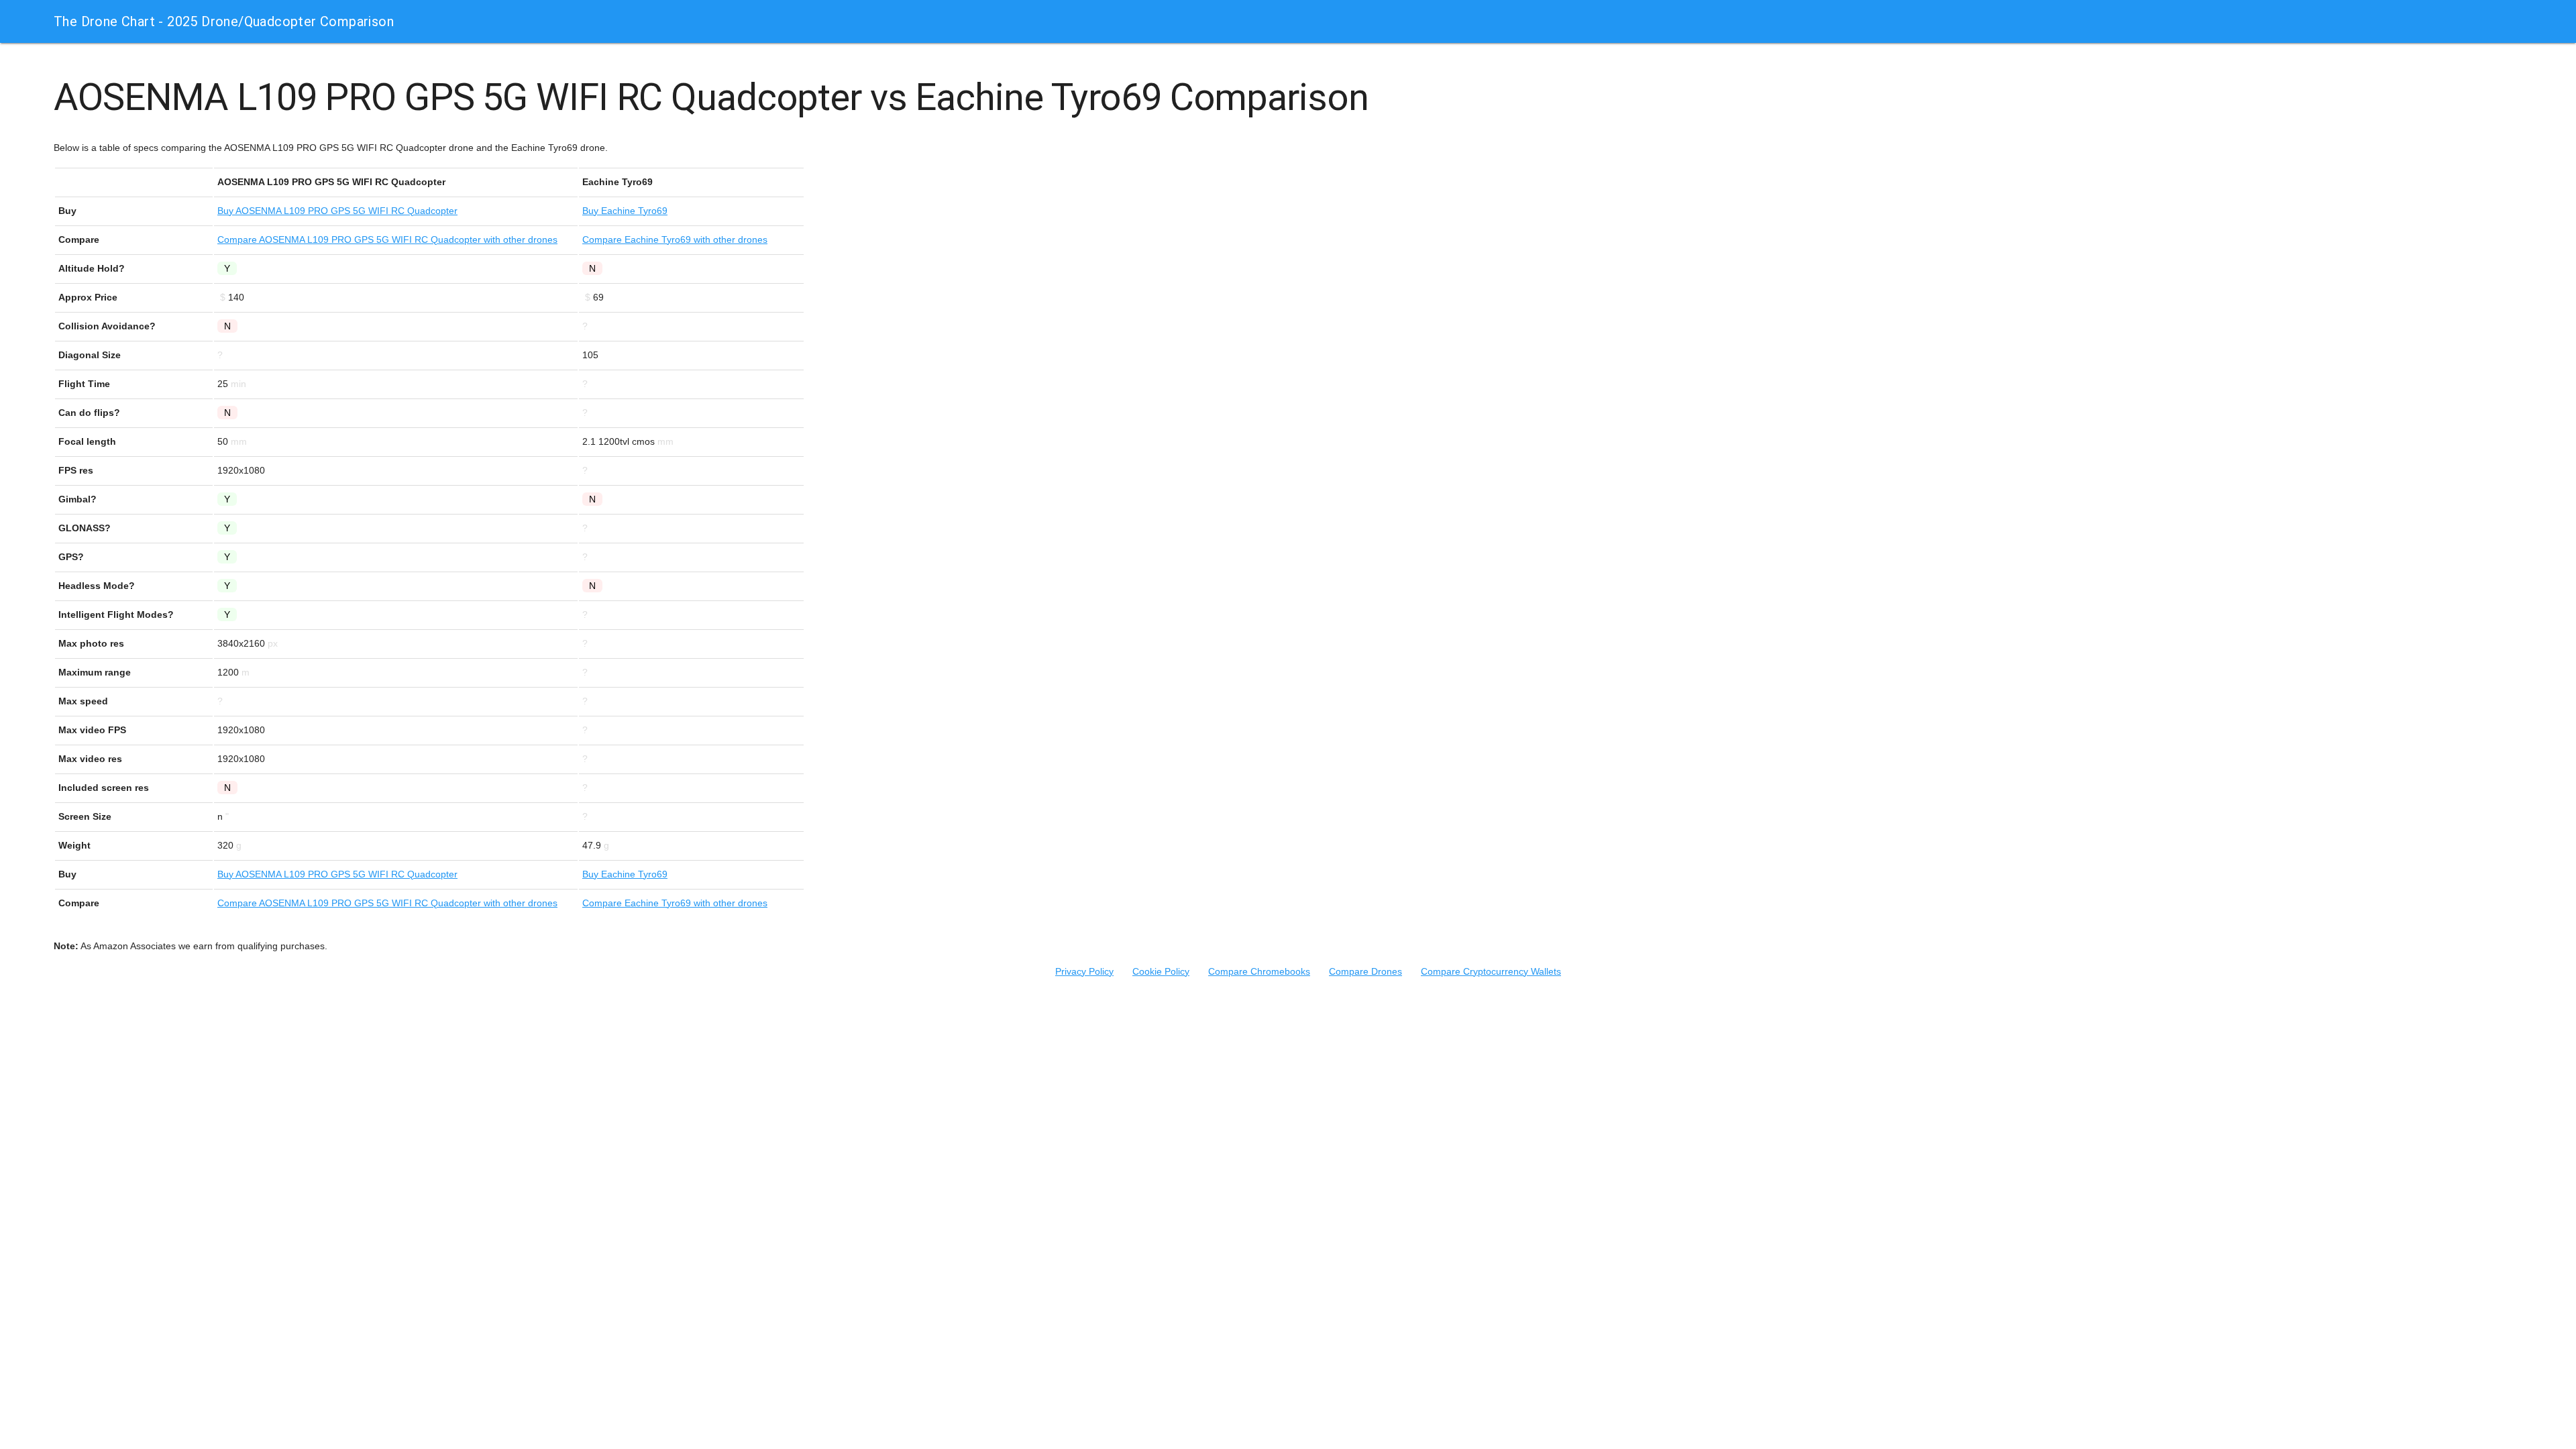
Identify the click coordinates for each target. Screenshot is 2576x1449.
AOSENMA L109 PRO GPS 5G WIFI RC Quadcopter (337, 211)
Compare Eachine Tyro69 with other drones (675, 239)
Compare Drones (1365, 971)
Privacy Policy (1084, 971)
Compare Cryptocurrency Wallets (1491, 971)
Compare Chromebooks (1259, 971)
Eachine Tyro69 (625, 211)
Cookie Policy (1161, 971)
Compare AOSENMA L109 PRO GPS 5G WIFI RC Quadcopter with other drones (387, 239)
